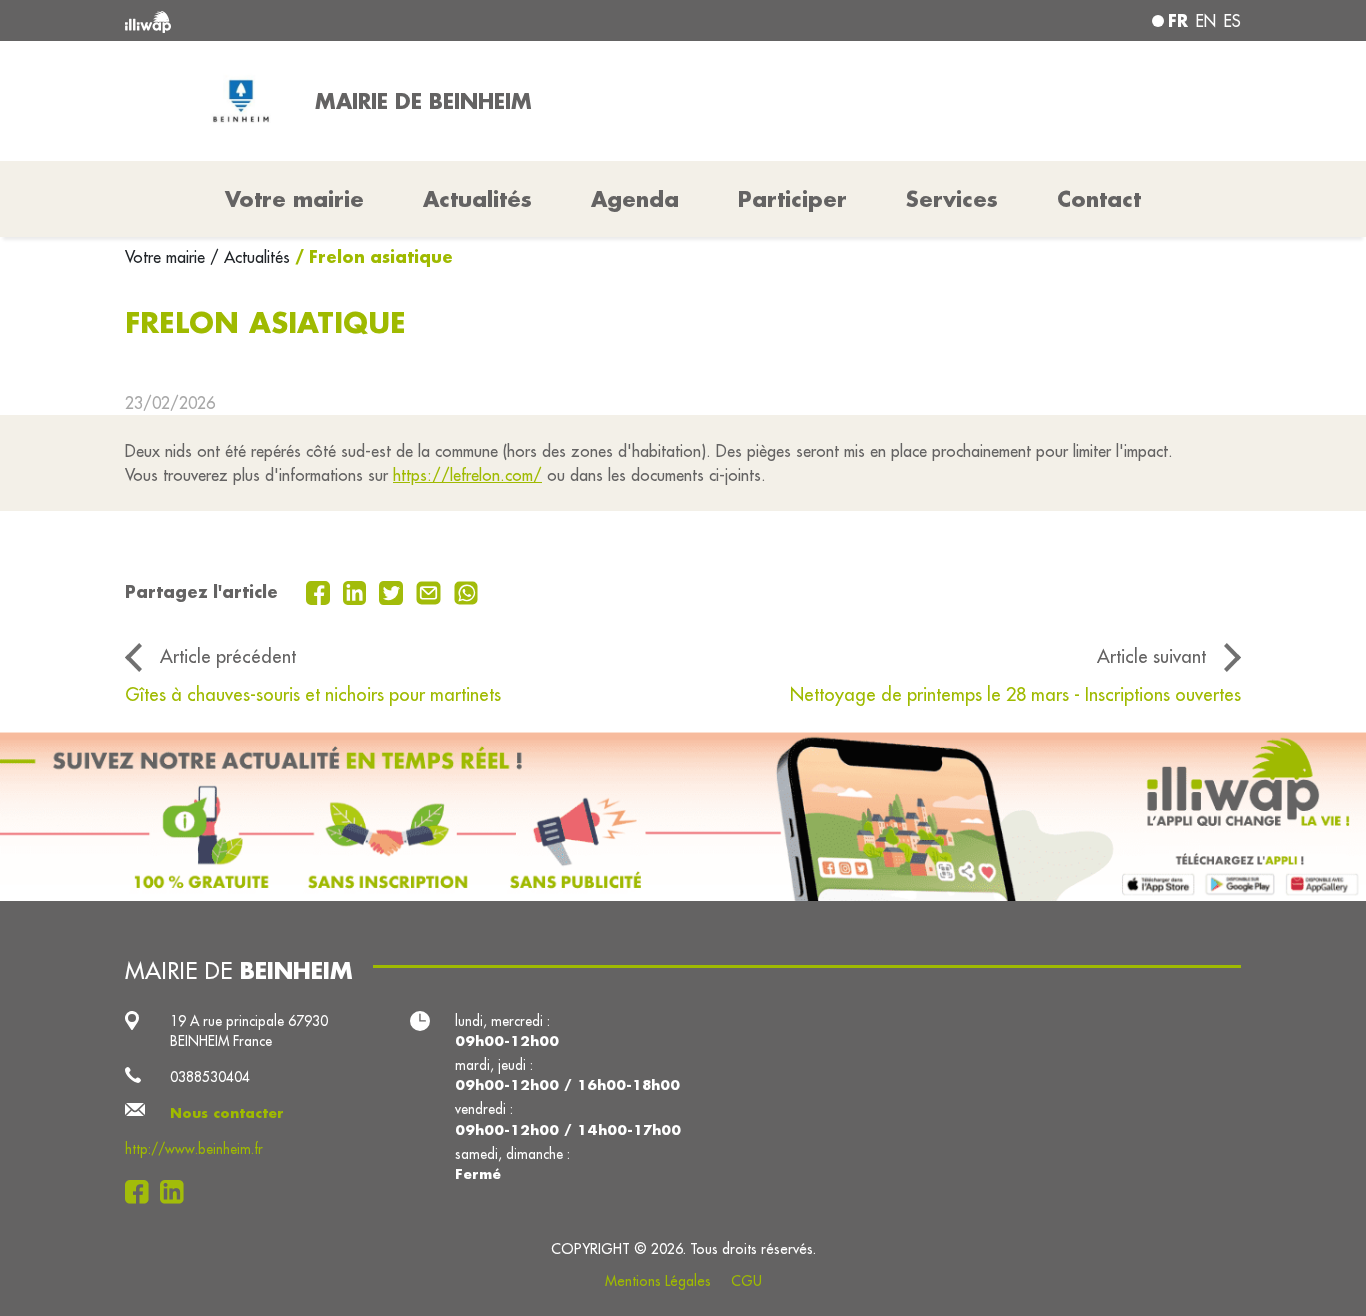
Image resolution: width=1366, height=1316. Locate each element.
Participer (792, 199)
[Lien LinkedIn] (177, 1192)
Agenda (635, 199)
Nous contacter (227, 1113)
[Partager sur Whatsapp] (466, 591)
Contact (1099, 199)
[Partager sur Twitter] (393, 591)
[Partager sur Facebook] (320, 591)
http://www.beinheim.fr (194, 1149)
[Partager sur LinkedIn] (357, 591)
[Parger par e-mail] (431, 591)
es (1232, 21)
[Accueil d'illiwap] (350, 20)
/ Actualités (250, 257)
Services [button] (952, 199)
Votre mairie (167, 257)
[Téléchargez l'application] (683, 816)
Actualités (477, 199)
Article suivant (1151, 656)
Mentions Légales (658, 1281)
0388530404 (210, 1077)
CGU (746, 1281)
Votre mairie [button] (294, 199)
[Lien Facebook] (142, 1192)
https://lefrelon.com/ (467, 475)
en (1206, 21)
